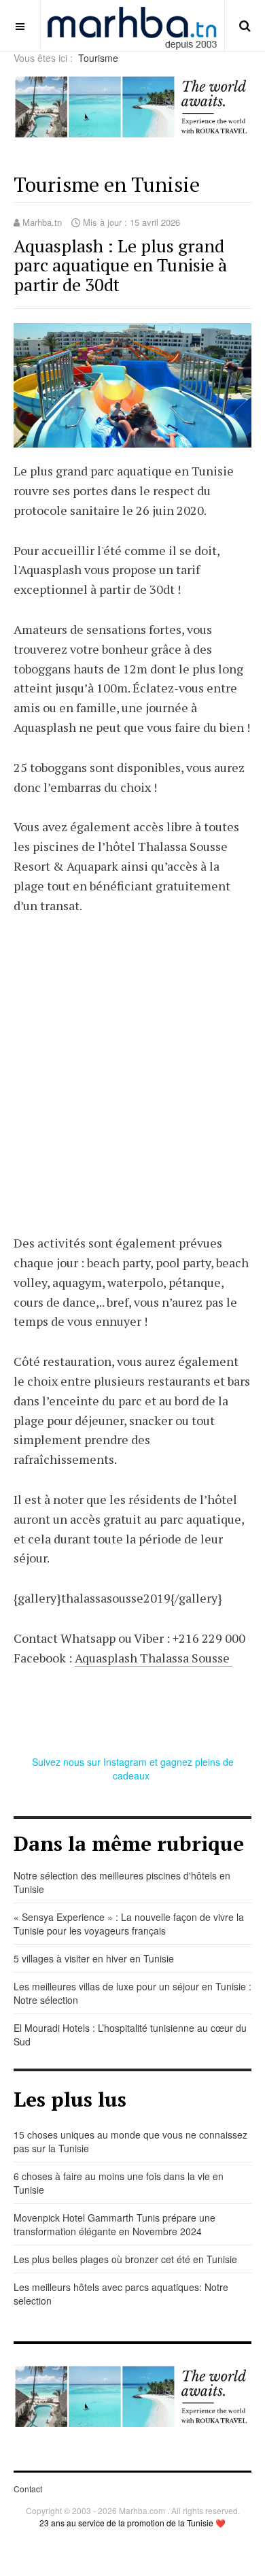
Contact (28, 2489)
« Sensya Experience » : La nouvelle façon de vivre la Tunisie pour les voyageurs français (129, 1924)
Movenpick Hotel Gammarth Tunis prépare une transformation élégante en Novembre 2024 (114, 2224)
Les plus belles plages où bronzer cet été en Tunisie (125, 2259)
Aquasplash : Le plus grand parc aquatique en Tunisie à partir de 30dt (120, 265)
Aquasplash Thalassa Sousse (154, 1658)
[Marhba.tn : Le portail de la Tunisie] (132, 26)
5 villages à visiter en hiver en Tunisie (94, 1958)
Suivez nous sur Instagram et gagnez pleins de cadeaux (133, 1769)
